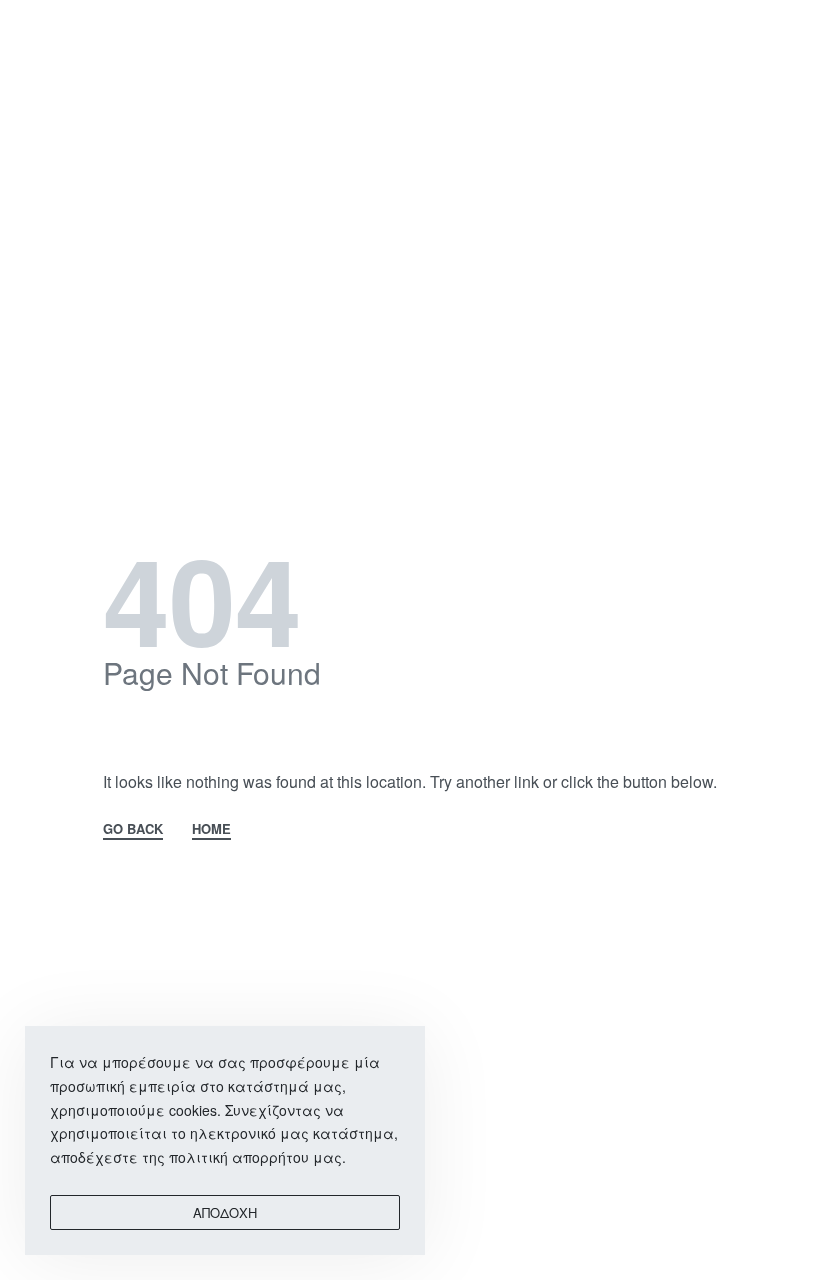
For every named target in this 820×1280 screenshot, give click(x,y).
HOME (211, 830)
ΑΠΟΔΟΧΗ (225, 1212)
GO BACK (133, 830)
